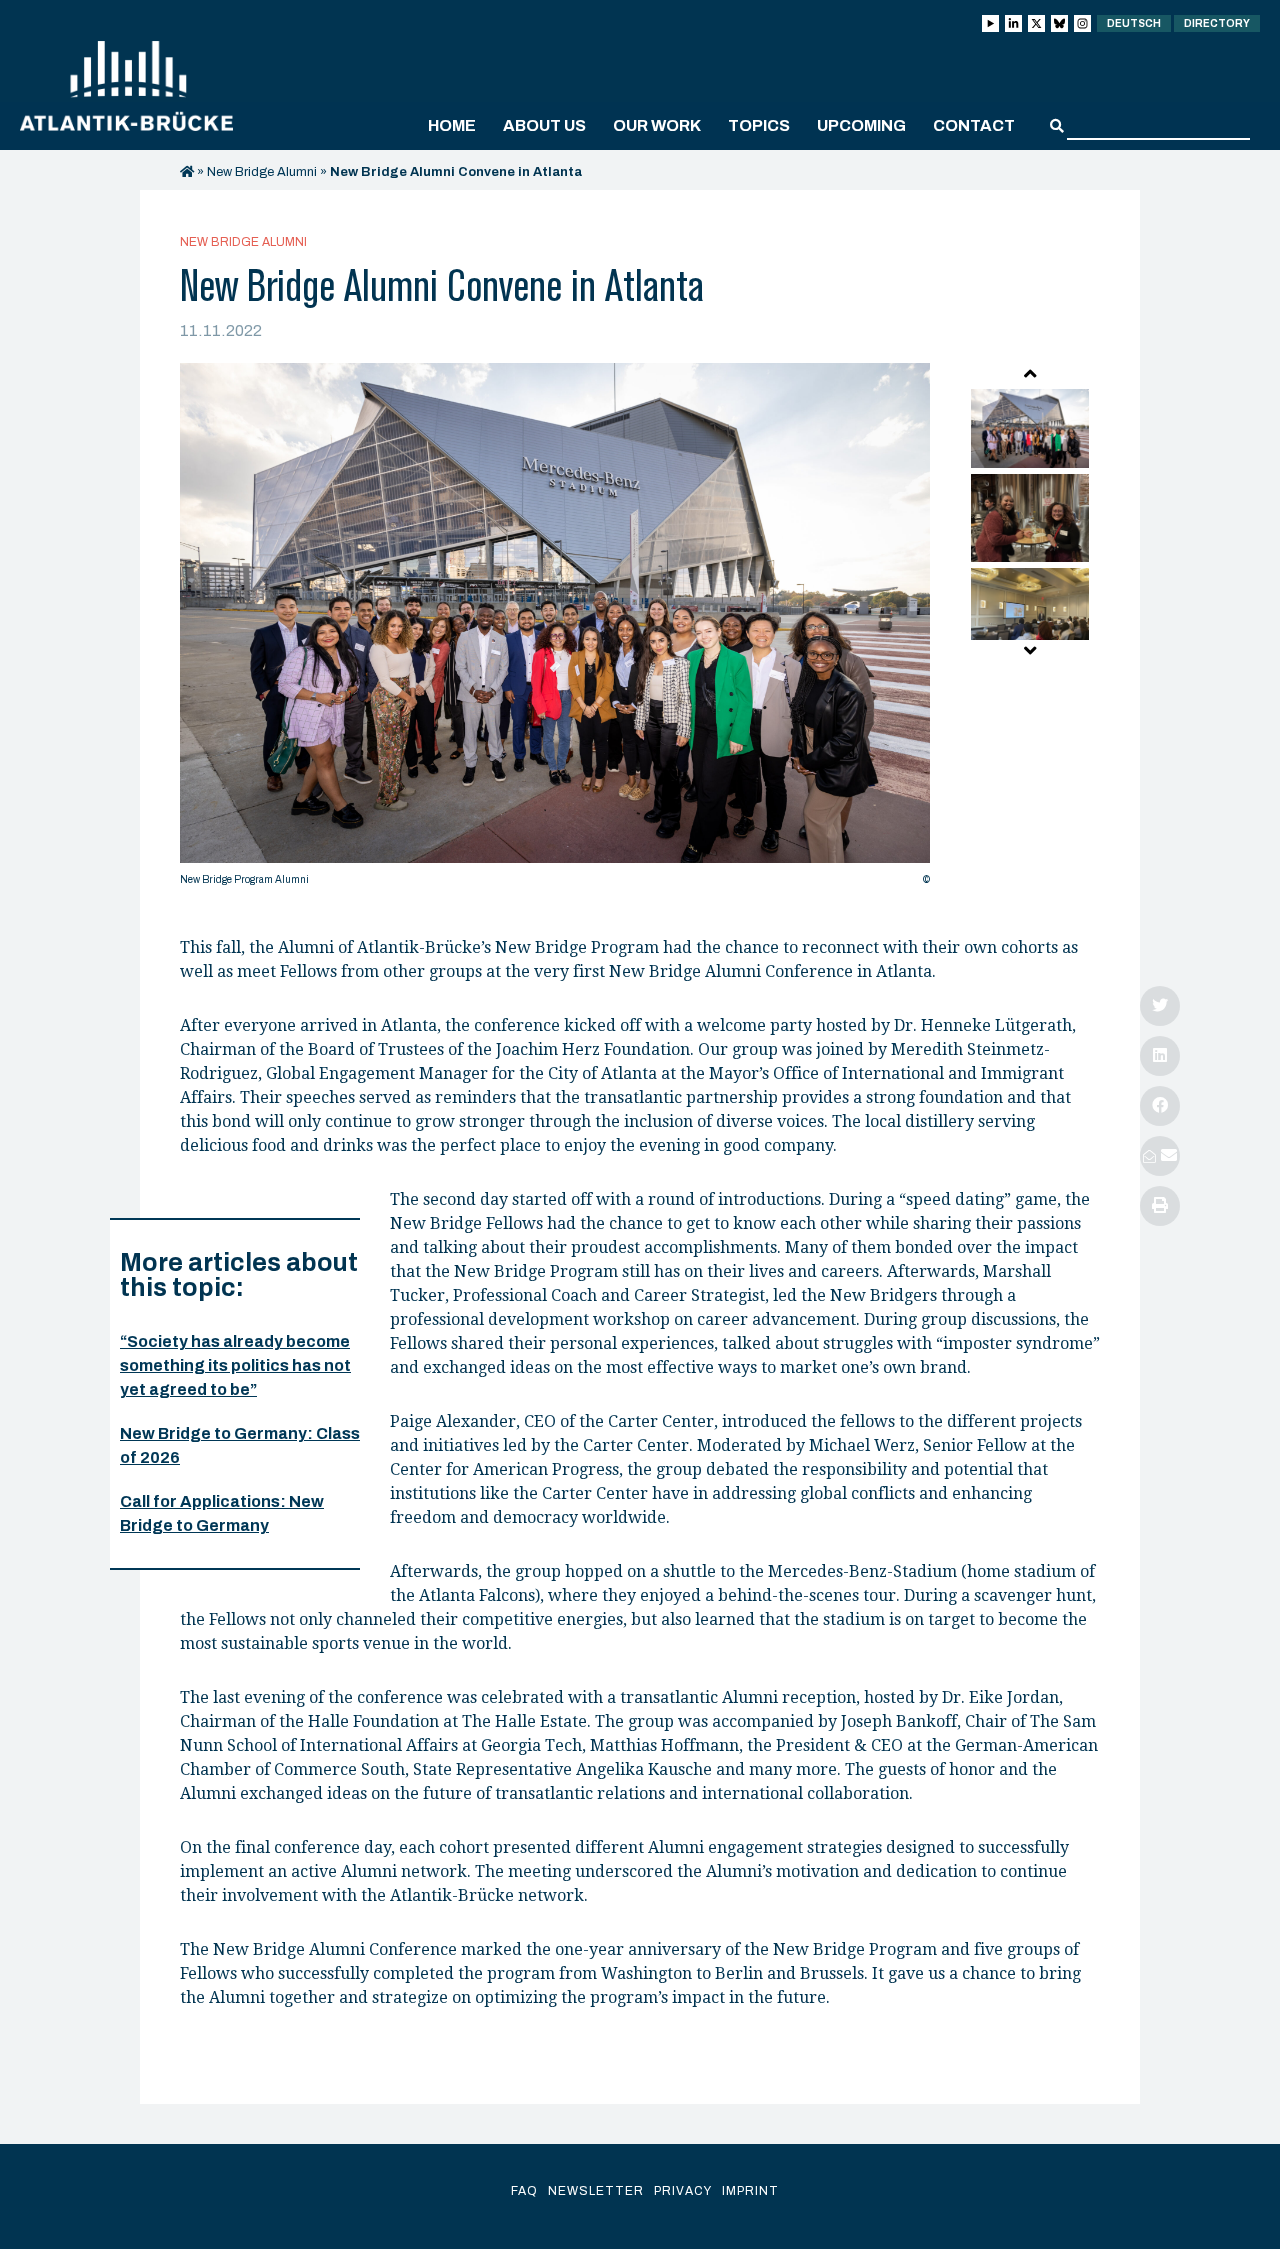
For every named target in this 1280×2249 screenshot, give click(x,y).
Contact (974, 125)
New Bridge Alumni (262, 172)
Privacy (683, 2191)
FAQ (524, 2191)
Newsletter (596, 2191)
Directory (1217, 23)
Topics (759, 125)
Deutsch (1134, 23)
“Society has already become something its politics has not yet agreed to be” (235, 1365)
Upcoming (861, 125)
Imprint (750, 2191)
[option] (555, 629)
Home (452, 125)
